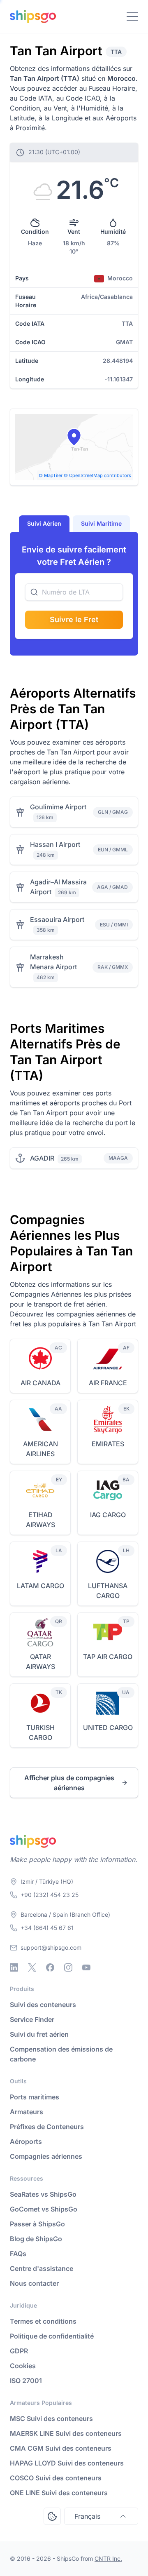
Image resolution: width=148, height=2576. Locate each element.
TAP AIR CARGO (108, 1657)
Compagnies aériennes (46, 2156)
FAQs (18, 2254)
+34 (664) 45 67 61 (47, 1928)
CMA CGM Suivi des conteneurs (61, 2448)
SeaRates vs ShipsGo (43, 2194)
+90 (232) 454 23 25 (50, 1895)
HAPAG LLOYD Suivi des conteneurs (67, 2463)
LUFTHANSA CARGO (108, 1591)
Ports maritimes (35, 2097)
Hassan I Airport (55, 844)
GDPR (19, 2351)
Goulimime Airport (58, 807)
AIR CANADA (40, 1383)
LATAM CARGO (40, 1586)
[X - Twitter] (32, 1967)
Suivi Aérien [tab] (44, 523)
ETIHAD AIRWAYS (40, 1520)
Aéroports (26, 2141)
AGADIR (42, 1158)
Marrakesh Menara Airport (53, 962)
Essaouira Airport (57, 919)
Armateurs (27, 2112)
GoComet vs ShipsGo (44, 2209)
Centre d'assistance (42, 2268)
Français (87, 2516)
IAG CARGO (108, 1515)
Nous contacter (34, 2283)
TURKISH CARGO (40, 1732)
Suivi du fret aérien (39, 2034)
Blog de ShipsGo (36, 2239)
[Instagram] (68, 1967)
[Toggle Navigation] (132, 16)
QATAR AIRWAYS (40, 1662)
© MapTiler (51, 475)
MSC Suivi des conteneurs (51, 2419)
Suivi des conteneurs (43, 2005)
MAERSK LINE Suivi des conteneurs (66, 2433)
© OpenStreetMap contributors (97, 475)
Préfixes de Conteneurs (47, 2127)
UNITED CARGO (108, 1728)
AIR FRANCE (108, 1383)
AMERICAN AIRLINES (40, 1449)
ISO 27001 (26, 2381)
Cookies (23, 2366)
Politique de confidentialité (52, 2336)
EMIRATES (108, 1444)
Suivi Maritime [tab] (101, 523)
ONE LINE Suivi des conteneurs (59, 2493)
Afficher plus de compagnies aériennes (69, 1783)
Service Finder (32, 2019)
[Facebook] (50, 1967)
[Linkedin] (14, 1967)
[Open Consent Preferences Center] (52, 2516)
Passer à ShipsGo (37, 2224)
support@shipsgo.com (51, 1947)
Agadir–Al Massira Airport (58, 887)
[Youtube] (86, 1967)
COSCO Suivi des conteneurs (56, 2478)
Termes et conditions (43, 2321)
